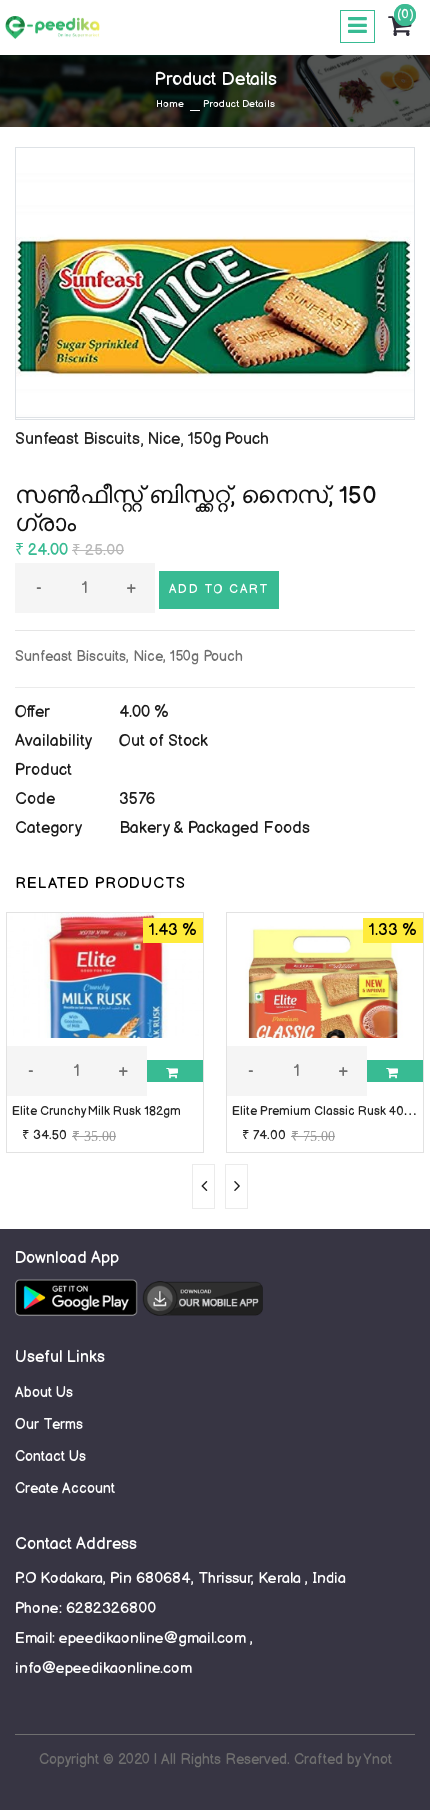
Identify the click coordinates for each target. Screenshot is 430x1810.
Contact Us (50, 1456)
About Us (44, 1392)
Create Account (65, 1488)
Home (170, 104)
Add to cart (219, 589)
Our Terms (49, 1424)
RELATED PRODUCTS (100, 883)
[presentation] (203, 1186)
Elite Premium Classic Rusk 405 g (326, 1111)
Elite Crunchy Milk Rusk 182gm (96, 1111)
